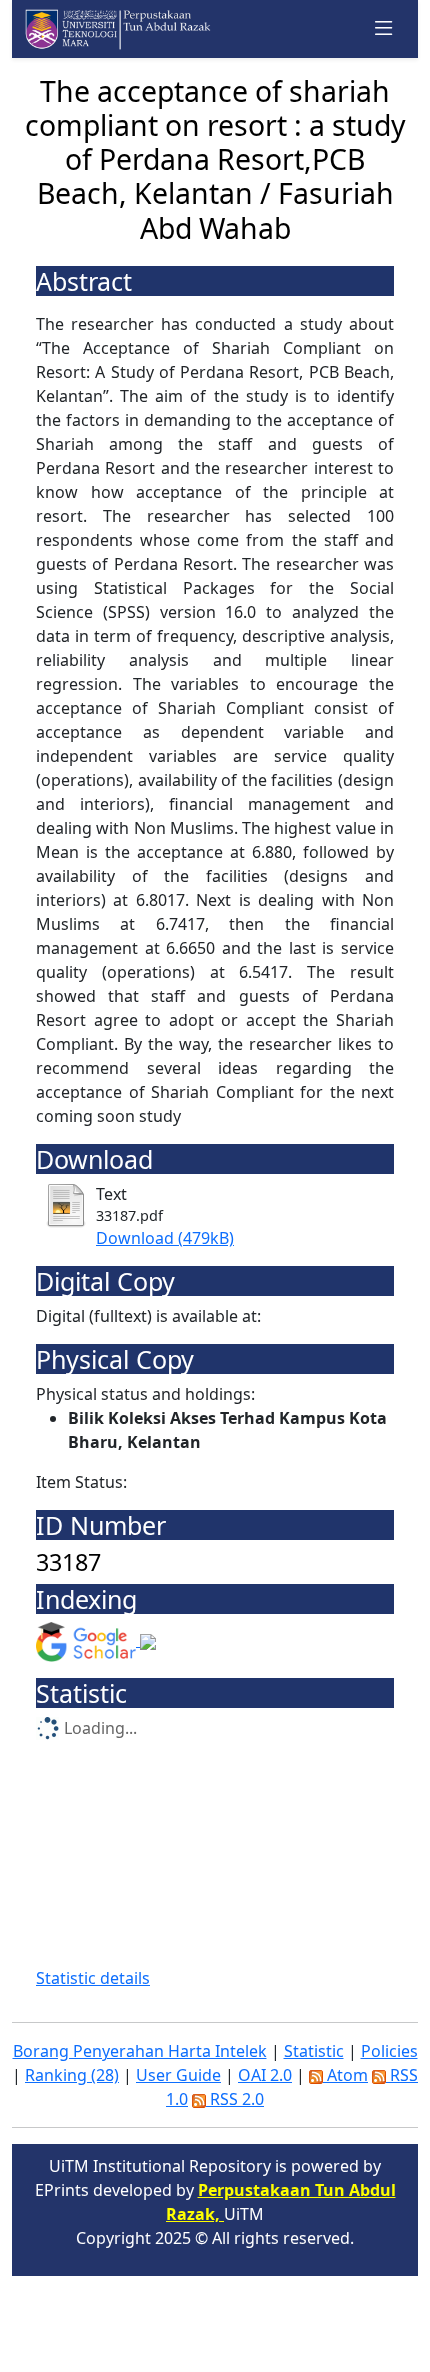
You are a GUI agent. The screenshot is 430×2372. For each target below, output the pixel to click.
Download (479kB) (165, 1238)
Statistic (314, 2051)
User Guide (178, 2075)
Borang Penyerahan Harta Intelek (140, 2051)
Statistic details (93, 1978)
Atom (345, 2075)
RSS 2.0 (235, 2099)
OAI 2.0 (265, 2075)
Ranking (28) (72, 2075)
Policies (389, 2051)
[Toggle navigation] (384, 29)
